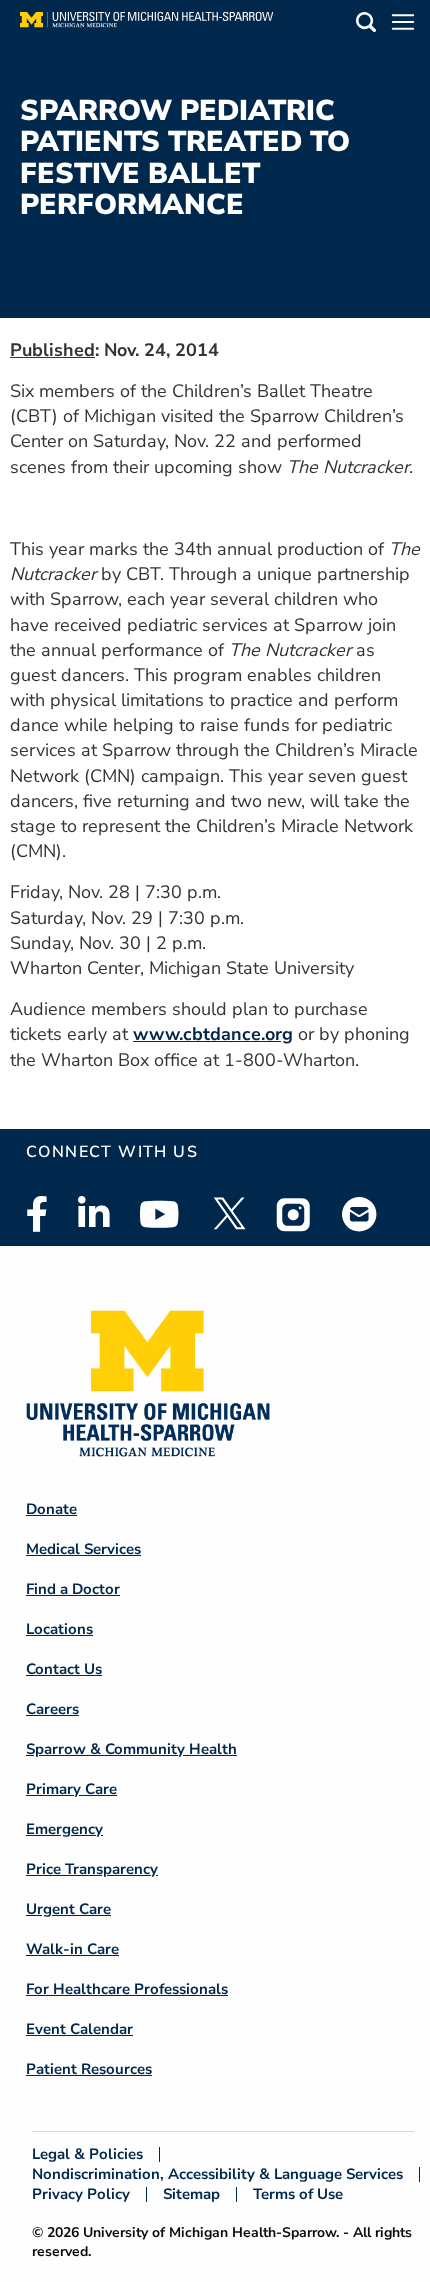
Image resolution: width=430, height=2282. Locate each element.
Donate (51, 1509)
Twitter (228, 1214)
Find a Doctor (73, 1589)
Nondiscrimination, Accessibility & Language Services (217, 2174)
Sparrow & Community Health (131, 1749)
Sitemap (191, 2194)
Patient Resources (89, 2069)
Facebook (37, 1214)
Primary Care (71, 1789)
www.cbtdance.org (213, 1034)
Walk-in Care (72, 1949)
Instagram (294, 1214)
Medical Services (83, 1549)
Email (360, 1213)
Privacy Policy (81, 2194)
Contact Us (64, 1669)
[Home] (146, 25)
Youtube (159, 1214)
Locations (59, 1629)
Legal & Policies (87, 2154)
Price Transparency (92, 1869)
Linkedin (93, 1214)
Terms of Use (298, 2194)
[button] (366, 25)
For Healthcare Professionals (127, 1989)
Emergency (64, 1829)
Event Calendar (79, 2029)
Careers (52, 1709)
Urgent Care (68, 1909)
